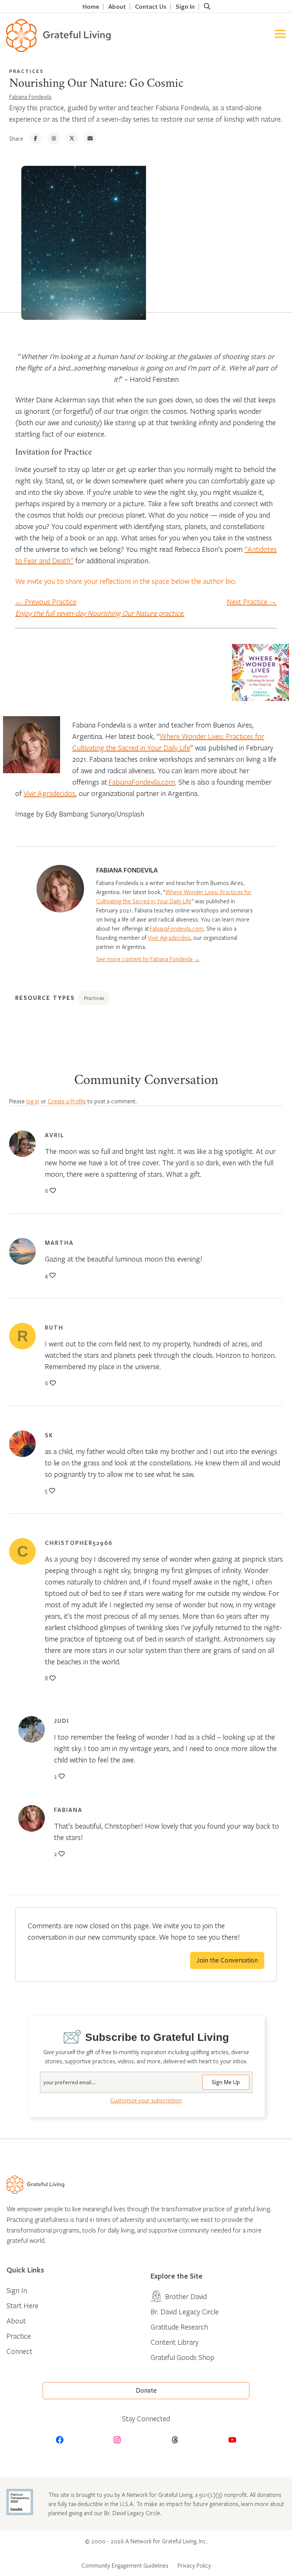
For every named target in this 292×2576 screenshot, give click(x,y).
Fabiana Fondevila (30, 97)
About (117, 7)
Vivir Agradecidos (49, 793)
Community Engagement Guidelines (125, 2565)
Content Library (175, 2342)
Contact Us (151, 7)
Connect (19, 2351)
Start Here (22, 2305)
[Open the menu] (280, 36)
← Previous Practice (46, 601)
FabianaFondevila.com (142, 782)
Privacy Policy (194, 2565)
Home (91, 7)
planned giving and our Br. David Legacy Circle (104, 2513)
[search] (207, 6)
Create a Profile (67, 1101)
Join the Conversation (227, 1960)
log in (33, 1101)
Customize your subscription (146, 2100)
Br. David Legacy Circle (185, 2311)
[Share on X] (72, 138)
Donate (146, 2391)
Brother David (186, 2296)
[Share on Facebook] (35, 138)
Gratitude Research (179, 2327)
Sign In (185, 7)
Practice (19, 2336)
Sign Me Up (226, 2082)
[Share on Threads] (54, 138)
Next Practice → (252, 601)
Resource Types (45, 998)
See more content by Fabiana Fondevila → (148, 959)
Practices (26, 71)
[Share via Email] (90, 138)
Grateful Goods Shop (182, 2357)
